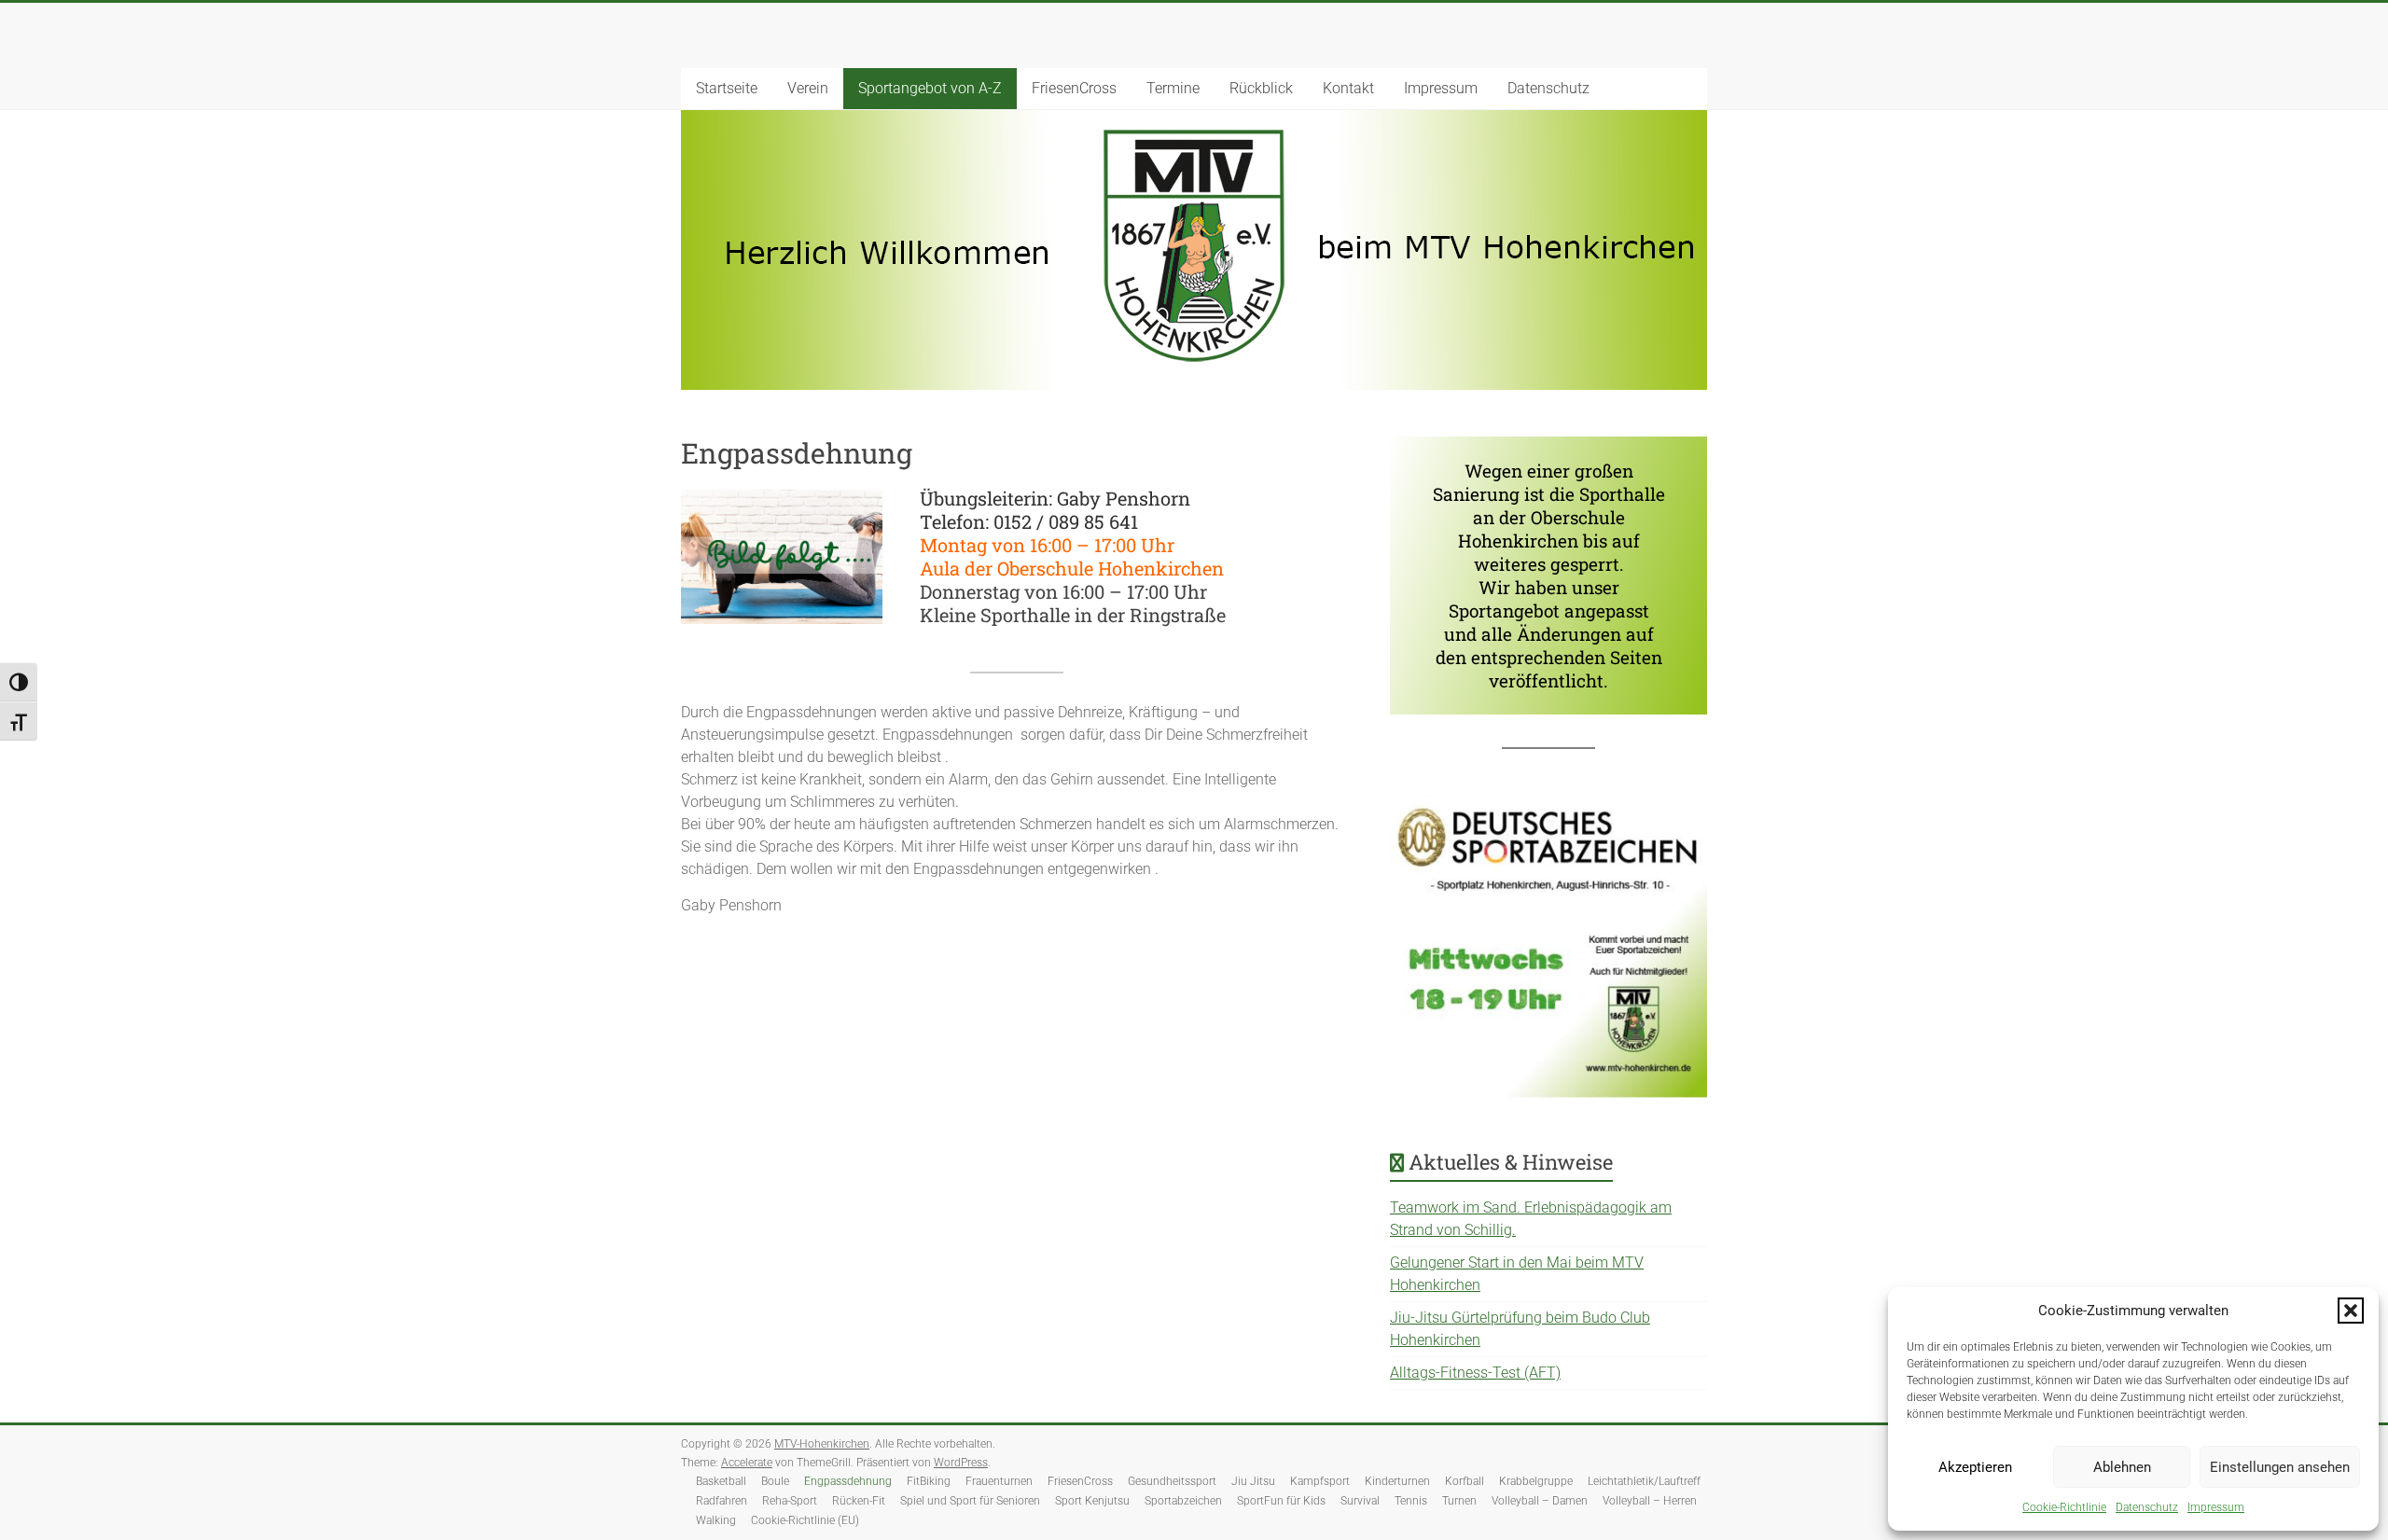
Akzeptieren (1975, 1467)
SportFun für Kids (1281, 1501)
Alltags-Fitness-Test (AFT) (1475, 1373)
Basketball (721, 1481)
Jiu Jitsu (1253, 1481)
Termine (1173, 88)
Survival (1360, 1501)
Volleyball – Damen (1540, 1501)
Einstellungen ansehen (2280, 1467)
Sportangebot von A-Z (930, 88)
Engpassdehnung (848, 1481)
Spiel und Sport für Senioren (970, 1501)
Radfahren (722, 1501)
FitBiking (929, 1481)
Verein (808, 88)
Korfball (1465, 1481)
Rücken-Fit (859, 1501)
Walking (716, 1520)
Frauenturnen (999, 1481)
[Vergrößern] (1683, 823)
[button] (2351, 1311)
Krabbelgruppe (1536, 1481)
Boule (775, 1481)
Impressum (2216, 1507)
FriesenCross (1074, 88)
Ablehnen (2122, 1467)
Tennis (1411, 1501)
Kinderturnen (1397, 1481)
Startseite (727, 88)
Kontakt (1348, 88)
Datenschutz (2147, 1507)
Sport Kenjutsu (1092, 1501)
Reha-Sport (790, 1501)
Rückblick (1261, 88)
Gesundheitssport (1172, 1481)
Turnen (1459, 1501)
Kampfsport (1320, 1481)
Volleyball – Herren (1650, 1501)
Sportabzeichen (1183, 1501)
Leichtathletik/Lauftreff (1644, 1481)
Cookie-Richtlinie (2064, 1507)
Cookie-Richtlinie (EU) (805, 1520)
